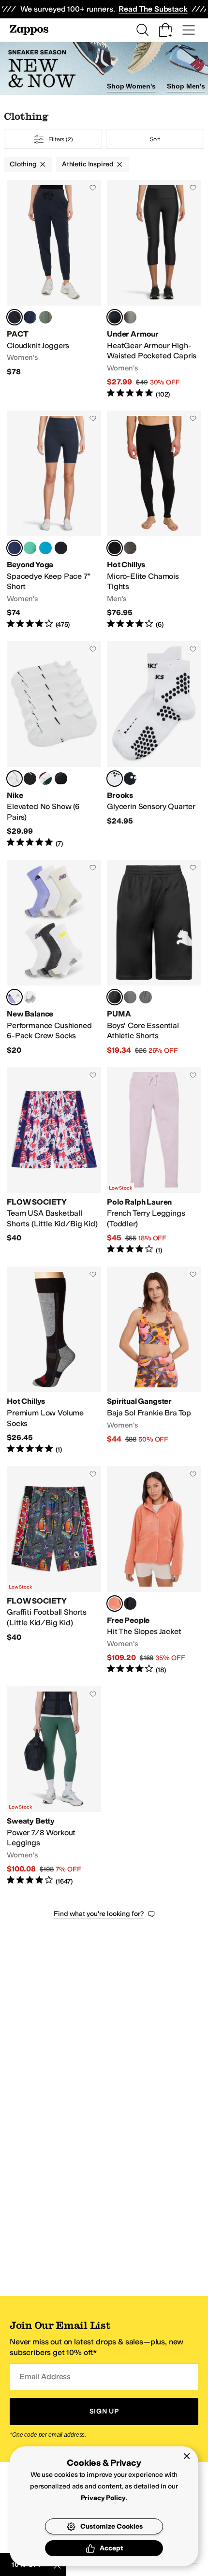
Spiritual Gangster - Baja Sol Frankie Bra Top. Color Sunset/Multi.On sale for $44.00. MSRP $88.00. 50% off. (154, 1360)
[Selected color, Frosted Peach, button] (115, 1604)
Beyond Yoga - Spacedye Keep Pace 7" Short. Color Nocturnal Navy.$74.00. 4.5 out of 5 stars (54, 520)
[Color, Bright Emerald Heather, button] (30, 548)
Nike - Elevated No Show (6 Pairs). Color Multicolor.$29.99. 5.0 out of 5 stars (54, 745)
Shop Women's (131, 86)
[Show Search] (142, 30)
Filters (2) (61, 139)
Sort (155, 139)
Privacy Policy (103, 2498)
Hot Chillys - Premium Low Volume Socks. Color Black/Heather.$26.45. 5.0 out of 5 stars (54, 1360)
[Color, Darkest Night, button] (61, 548)
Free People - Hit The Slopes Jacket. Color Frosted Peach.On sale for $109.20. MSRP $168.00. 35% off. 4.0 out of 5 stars (154, 1570)
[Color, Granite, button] (130, 548)
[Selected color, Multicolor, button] (15, 779)
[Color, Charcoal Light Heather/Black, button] (130, 317)
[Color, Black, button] (130, 779)
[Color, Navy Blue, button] (30, 317)
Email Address (45, 2377)
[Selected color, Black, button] (15, 317)
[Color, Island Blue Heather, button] (45, 548)
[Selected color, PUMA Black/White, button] (115, 997)
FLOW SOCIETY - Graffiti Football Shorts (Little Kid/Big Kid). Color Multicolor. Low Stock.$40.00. (54, 1570)
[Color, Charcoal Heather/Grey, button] (130, 997)
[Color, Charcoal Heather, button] (146, 997)
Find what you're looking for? (99, 1914)
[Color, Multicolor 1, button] (30, 779)
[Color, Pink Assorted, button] (30, 997)
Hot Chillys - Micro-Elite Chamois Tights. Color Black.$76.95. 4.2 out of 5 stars (154, 520)
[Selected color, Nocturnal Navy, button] (15, 548)
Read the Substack (153, 9)
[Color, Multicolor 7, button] (61, 779)
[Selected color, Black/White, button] (115, 317)
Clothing (23, 164)
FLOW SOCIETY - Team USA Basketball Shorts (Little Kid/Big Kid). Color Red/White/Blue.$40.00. (54, 1161)
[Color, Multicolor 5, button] (45, 779)
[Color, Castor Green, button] (45, 317)
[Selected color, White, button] (115, 779)
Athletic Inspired (88, 164)
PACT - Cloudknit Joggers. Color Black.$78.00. (54, 289)
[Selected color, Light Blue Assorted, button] (15, 997)
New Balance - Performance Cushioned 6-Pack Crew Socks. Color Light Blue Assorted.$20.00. (54, 958)
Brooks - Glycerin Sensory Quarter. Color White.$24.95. (154, 745)
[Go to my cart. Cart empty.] (165, 30)
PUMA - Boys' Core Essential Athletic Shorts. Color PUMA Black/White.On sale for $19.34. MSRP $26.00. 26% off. (154, 958)
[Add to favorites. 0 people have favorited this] (93, 188)
